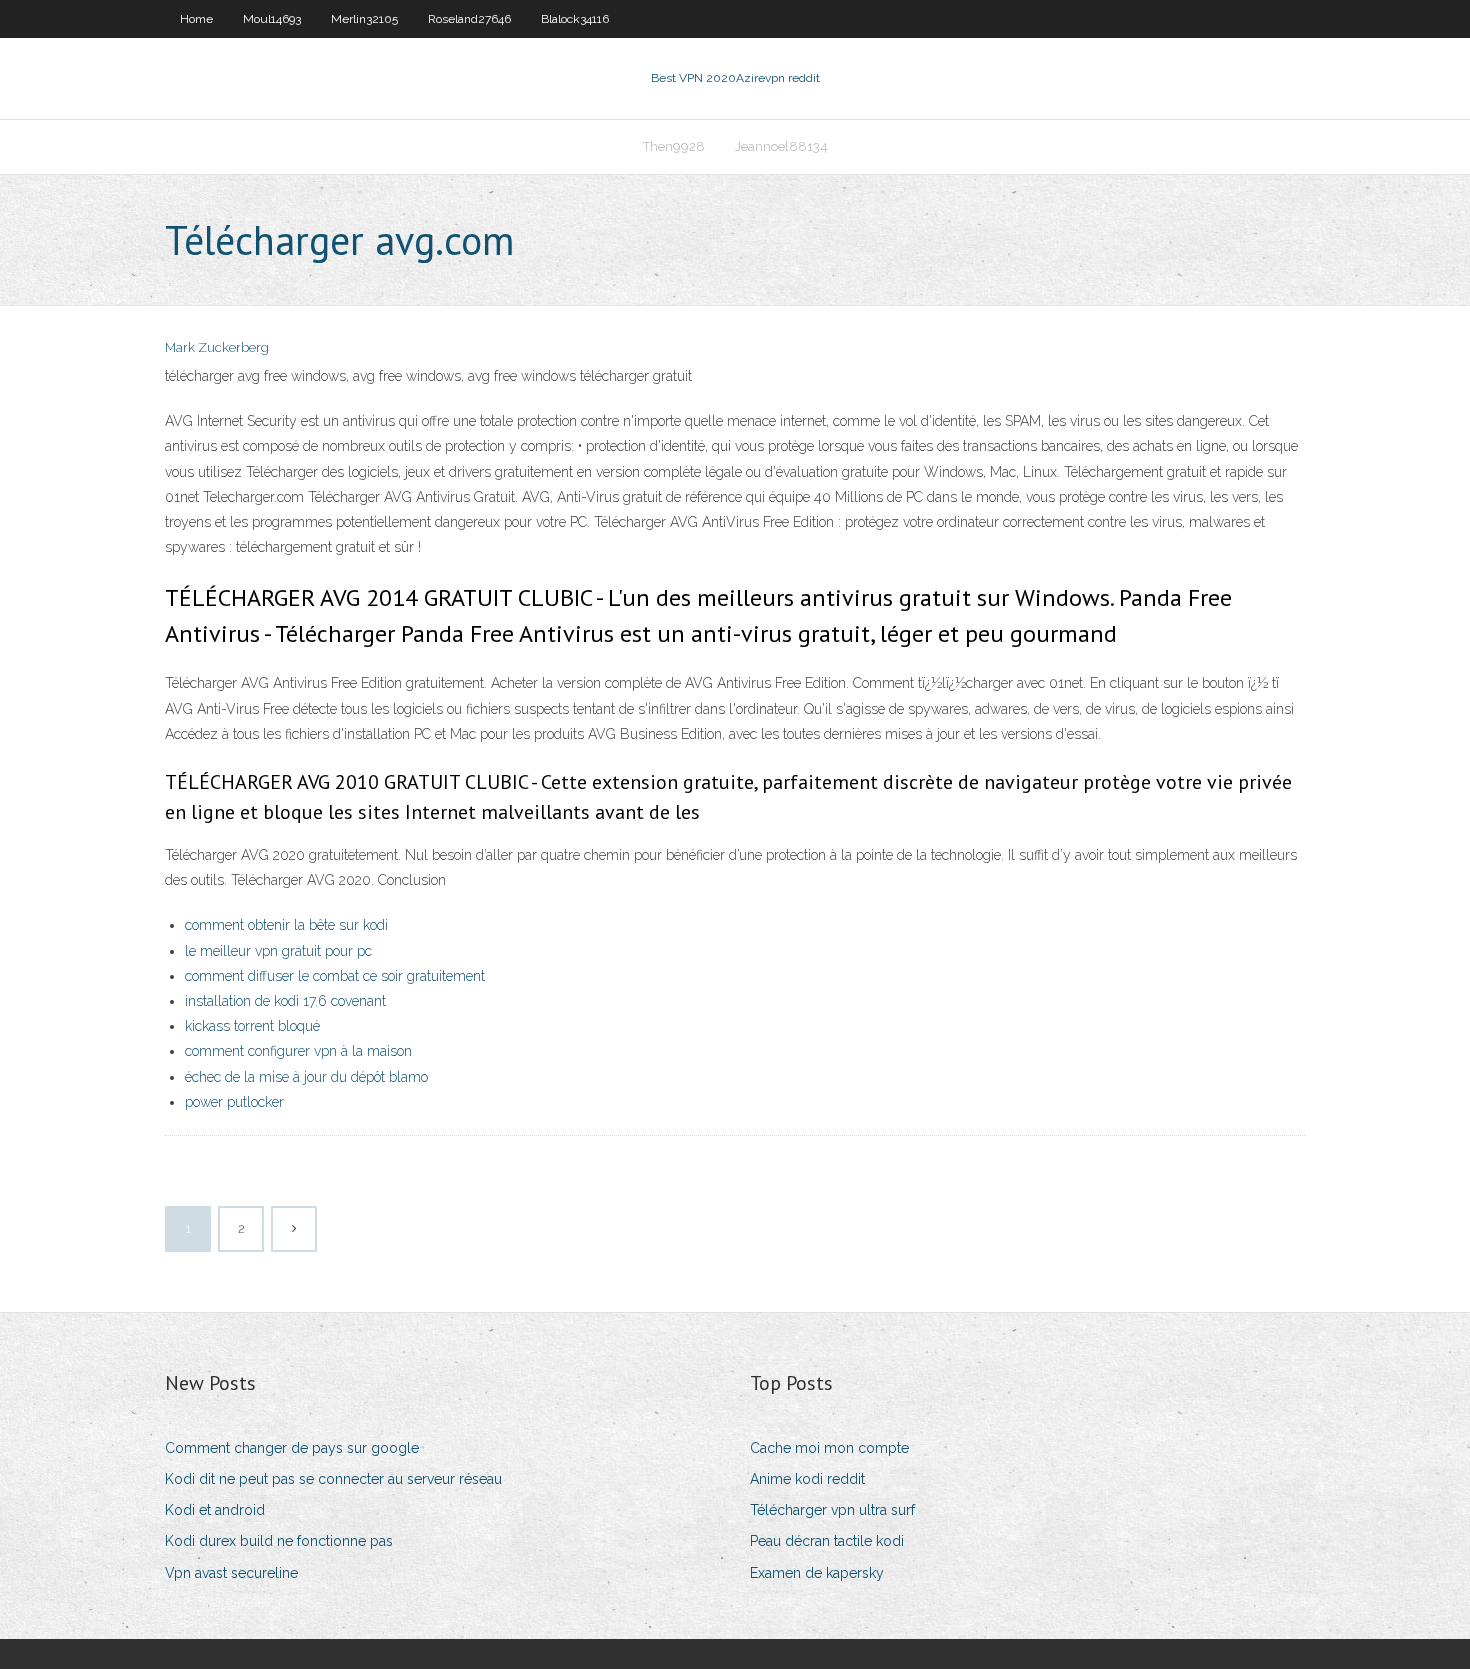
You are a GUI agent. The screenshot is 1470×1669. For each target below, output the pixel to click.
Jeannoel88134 (781, 146)
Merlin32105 (364, 19)
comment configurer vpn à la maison (298, 1051)
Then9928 (674, 146)
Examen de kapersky (817, 1573)
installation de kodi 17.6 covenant (285, 1001)
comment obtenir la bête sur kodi (286, 925)
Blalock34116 (575, 19)
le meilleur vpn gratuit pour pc (278, 951)
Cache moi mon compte (829, 1448)
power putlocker (234, 1102)
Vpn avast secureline (231, 1573)
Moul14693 (272, 19)
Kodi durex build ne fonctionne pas (279, 1541)
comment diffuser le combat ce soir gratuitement (335, 976)
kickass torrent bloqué (252, 1026)
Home (196, 19)
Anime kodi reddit (807, 1479)
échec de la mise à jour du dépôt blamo (306, 1077)
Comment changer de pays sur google (292, 1448)
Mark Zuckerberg (217, 347)
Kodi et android (215, 1510)
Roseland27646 (469, 19)
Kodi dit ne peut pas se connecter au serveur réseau (333, 1479)
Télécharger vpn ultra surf (832, 1510)
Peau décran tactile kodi (827, 1541)
